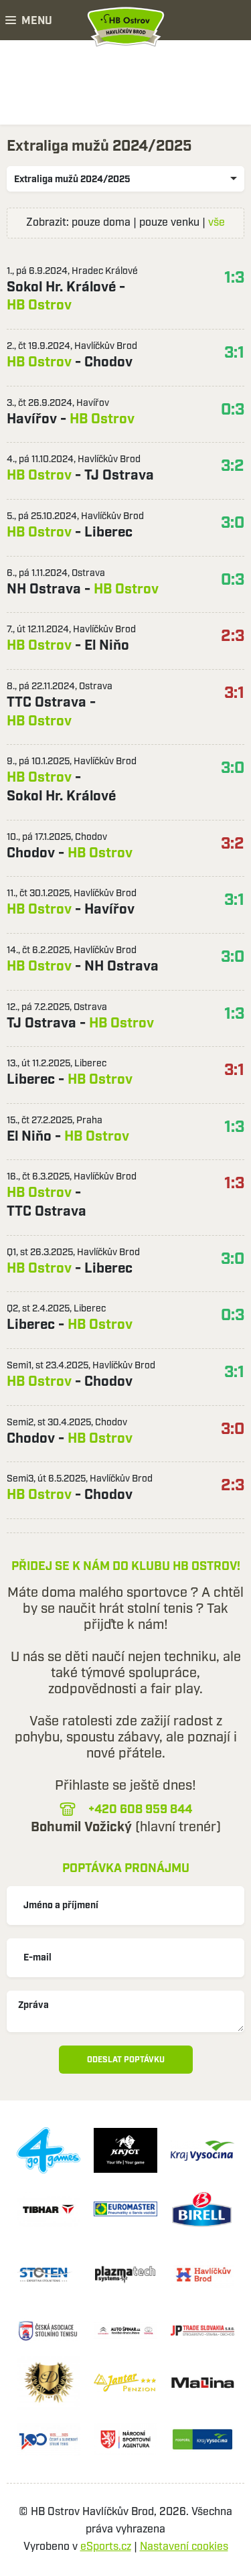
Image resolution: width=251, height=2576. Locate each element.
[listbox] (125, 179)
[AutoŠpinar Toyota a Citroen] (125, 2331)
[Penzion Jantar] (125, 2383)
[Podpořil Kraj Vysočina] (202, 2440)
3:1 (234, 353)
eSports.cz (106, 2547)
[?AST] (49, 2331)
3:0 (233, 523)
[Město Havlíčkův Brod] (202, 2275)
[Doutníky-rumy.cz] (49, 2383)
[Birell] (202, 2209)
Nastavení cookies (184, 2547)
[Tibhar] (49, 2209)
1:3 (234, 278)
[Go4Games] (49, 2150)
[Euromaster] (125, 2209)
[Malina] (202, 2383)
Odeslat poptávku (126, 2060)
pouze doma (101, 223)
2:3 (233, 636)
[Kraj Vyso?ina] (202, 2150)
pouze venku (169, 223)
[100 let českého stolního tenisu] (49, 2440)
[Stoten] (49, 2275)
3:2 (233, 466)
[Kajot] (125, 2150)
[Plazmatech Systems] (125, 2275)
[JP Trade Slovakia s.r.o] (202, 2331)
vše (217, 223)
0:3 (233, 410)
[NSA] (125, 2440)
